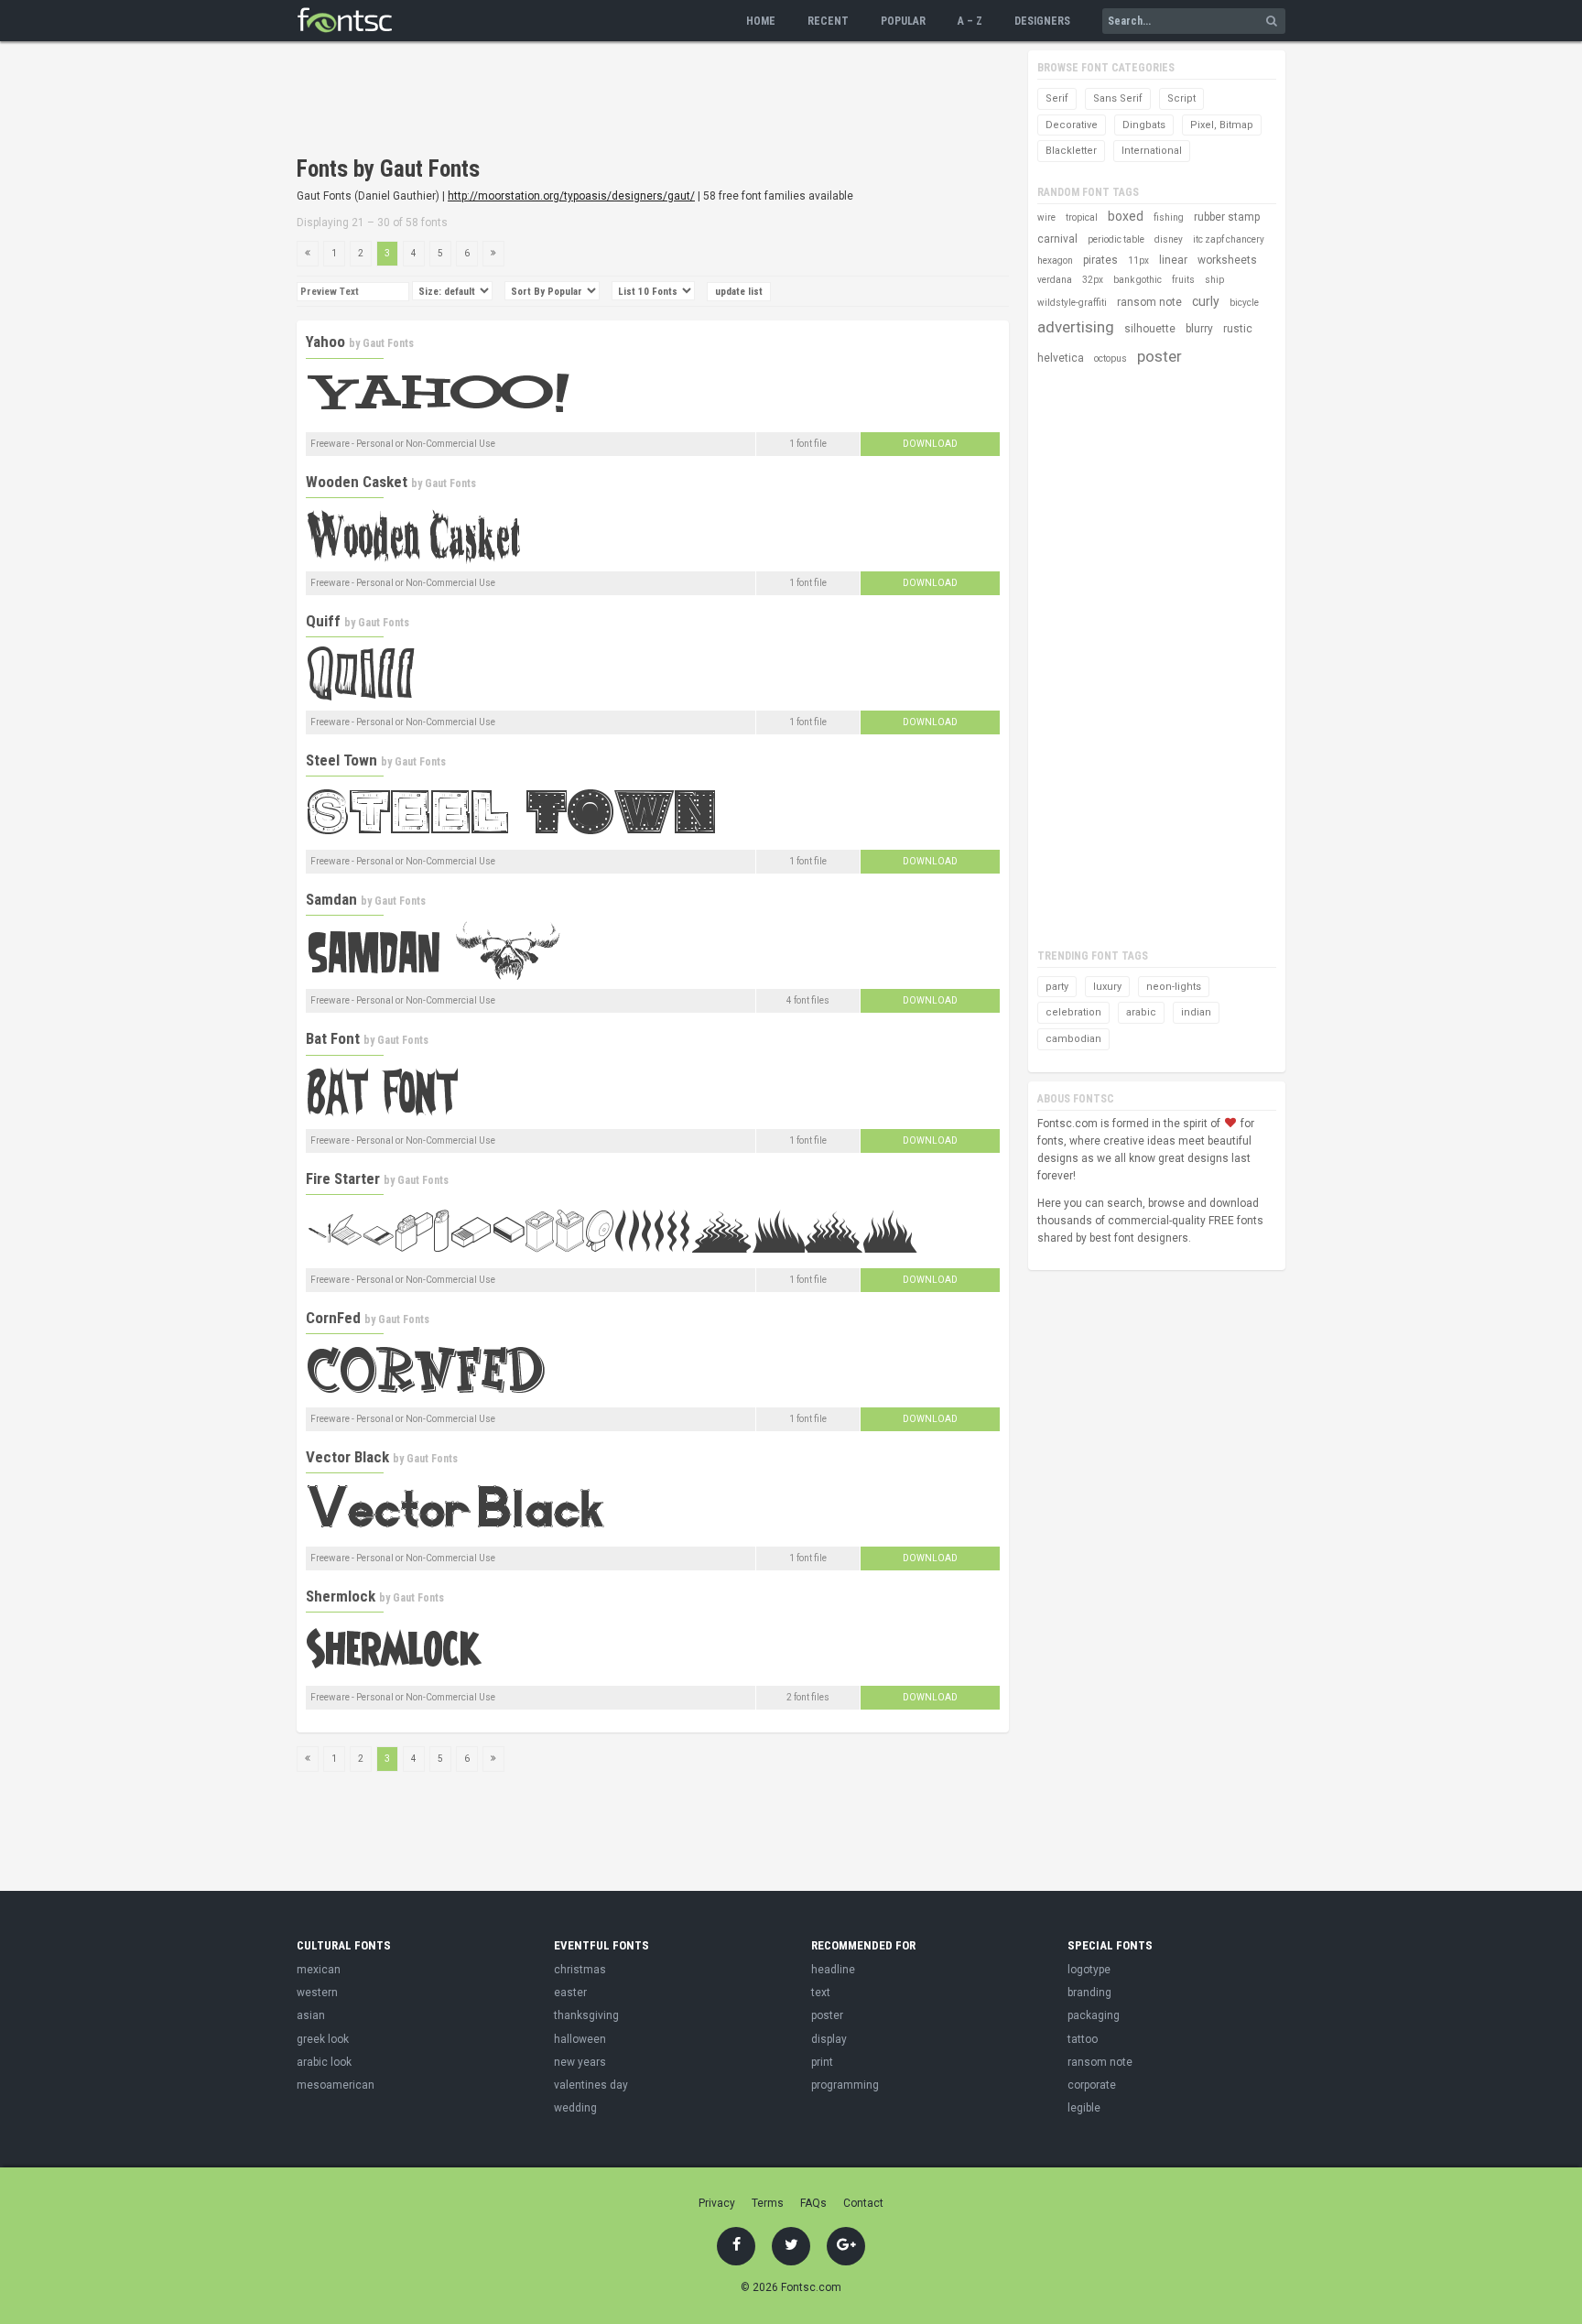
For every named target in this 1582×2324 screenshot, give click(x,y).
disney (1169, 239)
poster (1159, 356)
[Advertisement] (630, 101)
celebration (1073, 1012)
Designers (1042, 21)
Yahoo (325, 342)
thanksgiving (586, 2015)
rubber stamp (1227, 217)
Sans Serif (1118, 98)
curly (1206, 301)
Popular (903, 21)
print (822, 2062)
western (317, 1993)
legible (1084, 2108)
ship (1214, 280)
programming (845, 2085)
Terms (768, 2203)
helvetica (1061, 358)
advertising (1076, 327)
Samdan (331, 899)
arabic (1141, 1012)
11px (1138, 261)
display (829, 2039)
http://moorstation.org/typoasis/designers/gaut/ (571, 196)
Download (930, 444)
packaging (1094, 2015)
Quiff (323, 621)
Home (761, 21)
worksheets (1227, 260)
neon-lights (1174, 987)
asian (311, 2015)
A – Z (970, 21)
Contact (863, 2203)
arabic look (324, 2062)
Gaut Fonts (388, 343)
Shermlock (341, 1596)
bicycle (1244, 303)
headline (833, 1970)
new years (580, 2062)
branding (1089, 1993)
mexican (319, 1970)
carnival (1057, 239)
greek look (323, 2039)
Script (1181, 98)
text (821, 1993)
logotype (1089, 1970)
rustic (1238, 329)
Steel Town (341, 760)
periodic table (1116, 239)
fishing (1169, 217)
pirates (1100, 260)
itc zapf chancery (1229, 239)
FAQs (813, 2203)
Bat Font (333, 1038)
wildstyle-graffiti (1072, 303)
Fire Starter (343, 1178)
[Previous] (308, 254)
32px (1093, 280)
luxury (1107, 987)
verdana (1055, 280)
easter (570, 1993)
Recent (828, 21)
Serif (1057, 98)
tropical (1082, 217)
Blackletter (1071, 151)
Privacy (717, 2203)
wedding (575, 2108)
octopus (1111, 358)
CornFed (333, 1318)
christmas (580, 1970)
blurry (1199, 329)
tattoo (1083, 2039)
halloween (580, 2039)
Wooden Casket (357, 482)
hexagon (1055, 261)
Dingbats (1144, 125)
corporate (1092, 2085)
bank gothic (1138, 280)
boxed (1126, 216)
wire (1046, 217)
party (1057, 987)
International (1152, 151)
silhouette (1150, 329)
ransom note (1149, 302)
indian (1196, 1012)
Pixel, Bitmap (1222, 125)
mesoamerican (336, 2085)
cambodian (1073, 1039)
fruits (1183, 280)
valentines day (591, 2085)
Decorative (1072, 125)
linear (1173, 260)
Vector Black (347, 1457)
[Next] (493, 254)
